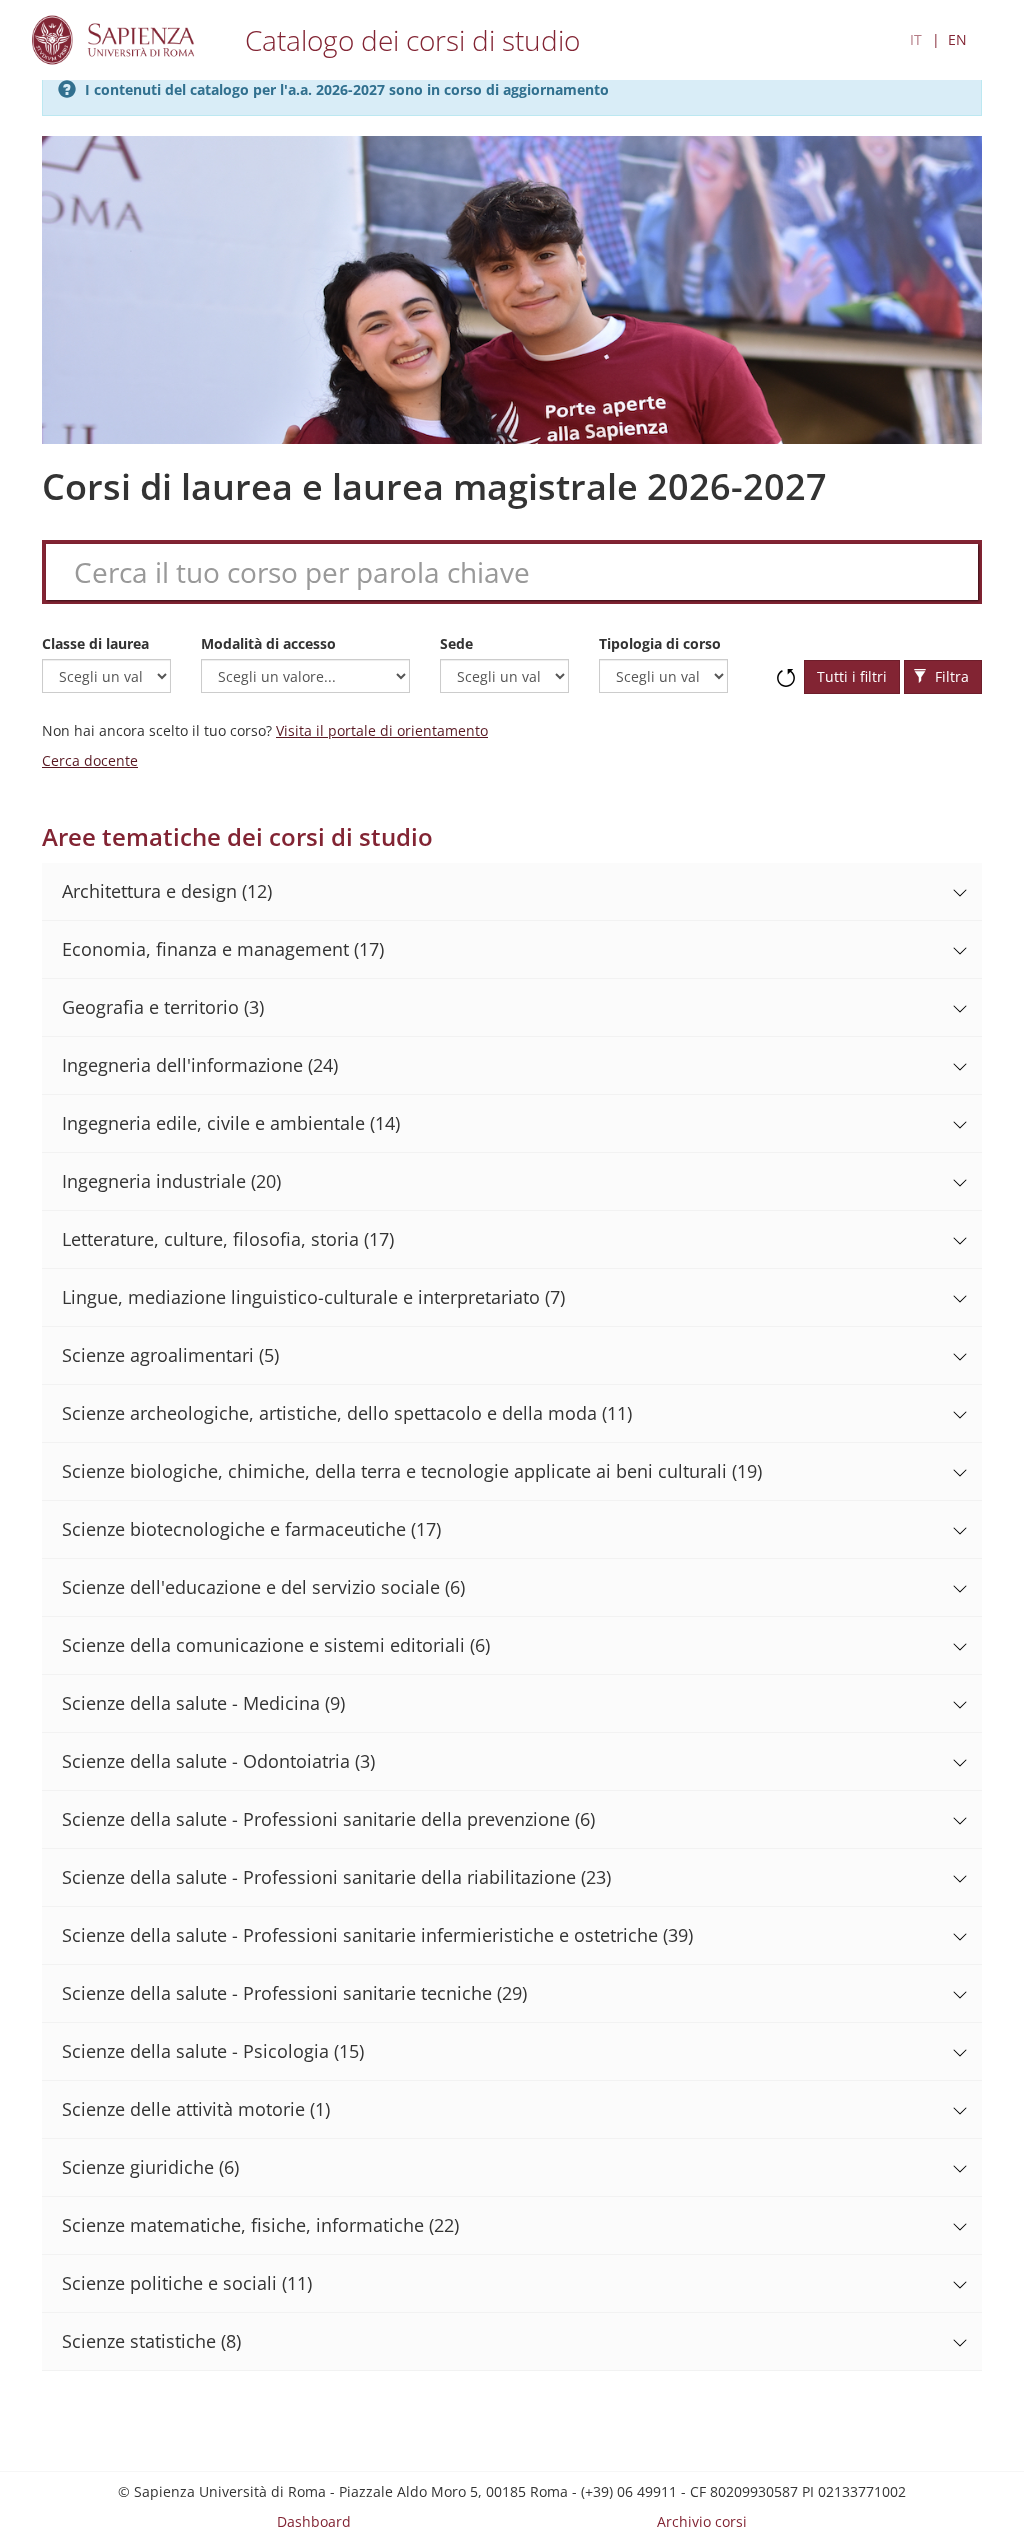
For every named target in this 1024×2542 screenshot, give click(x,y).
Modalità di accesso (268, 643)
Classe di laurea (95, 643)
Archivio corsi (702, 2521)
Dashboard (314, 2521)
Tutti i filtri (852, 676)
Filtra (950, 676)
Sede (456, 643)
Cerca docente (90, 760)
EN (957, 39)
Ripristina (786, 668)
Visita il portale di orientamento (382, 730)
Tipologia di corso (660, 643)
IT (916, 39)
